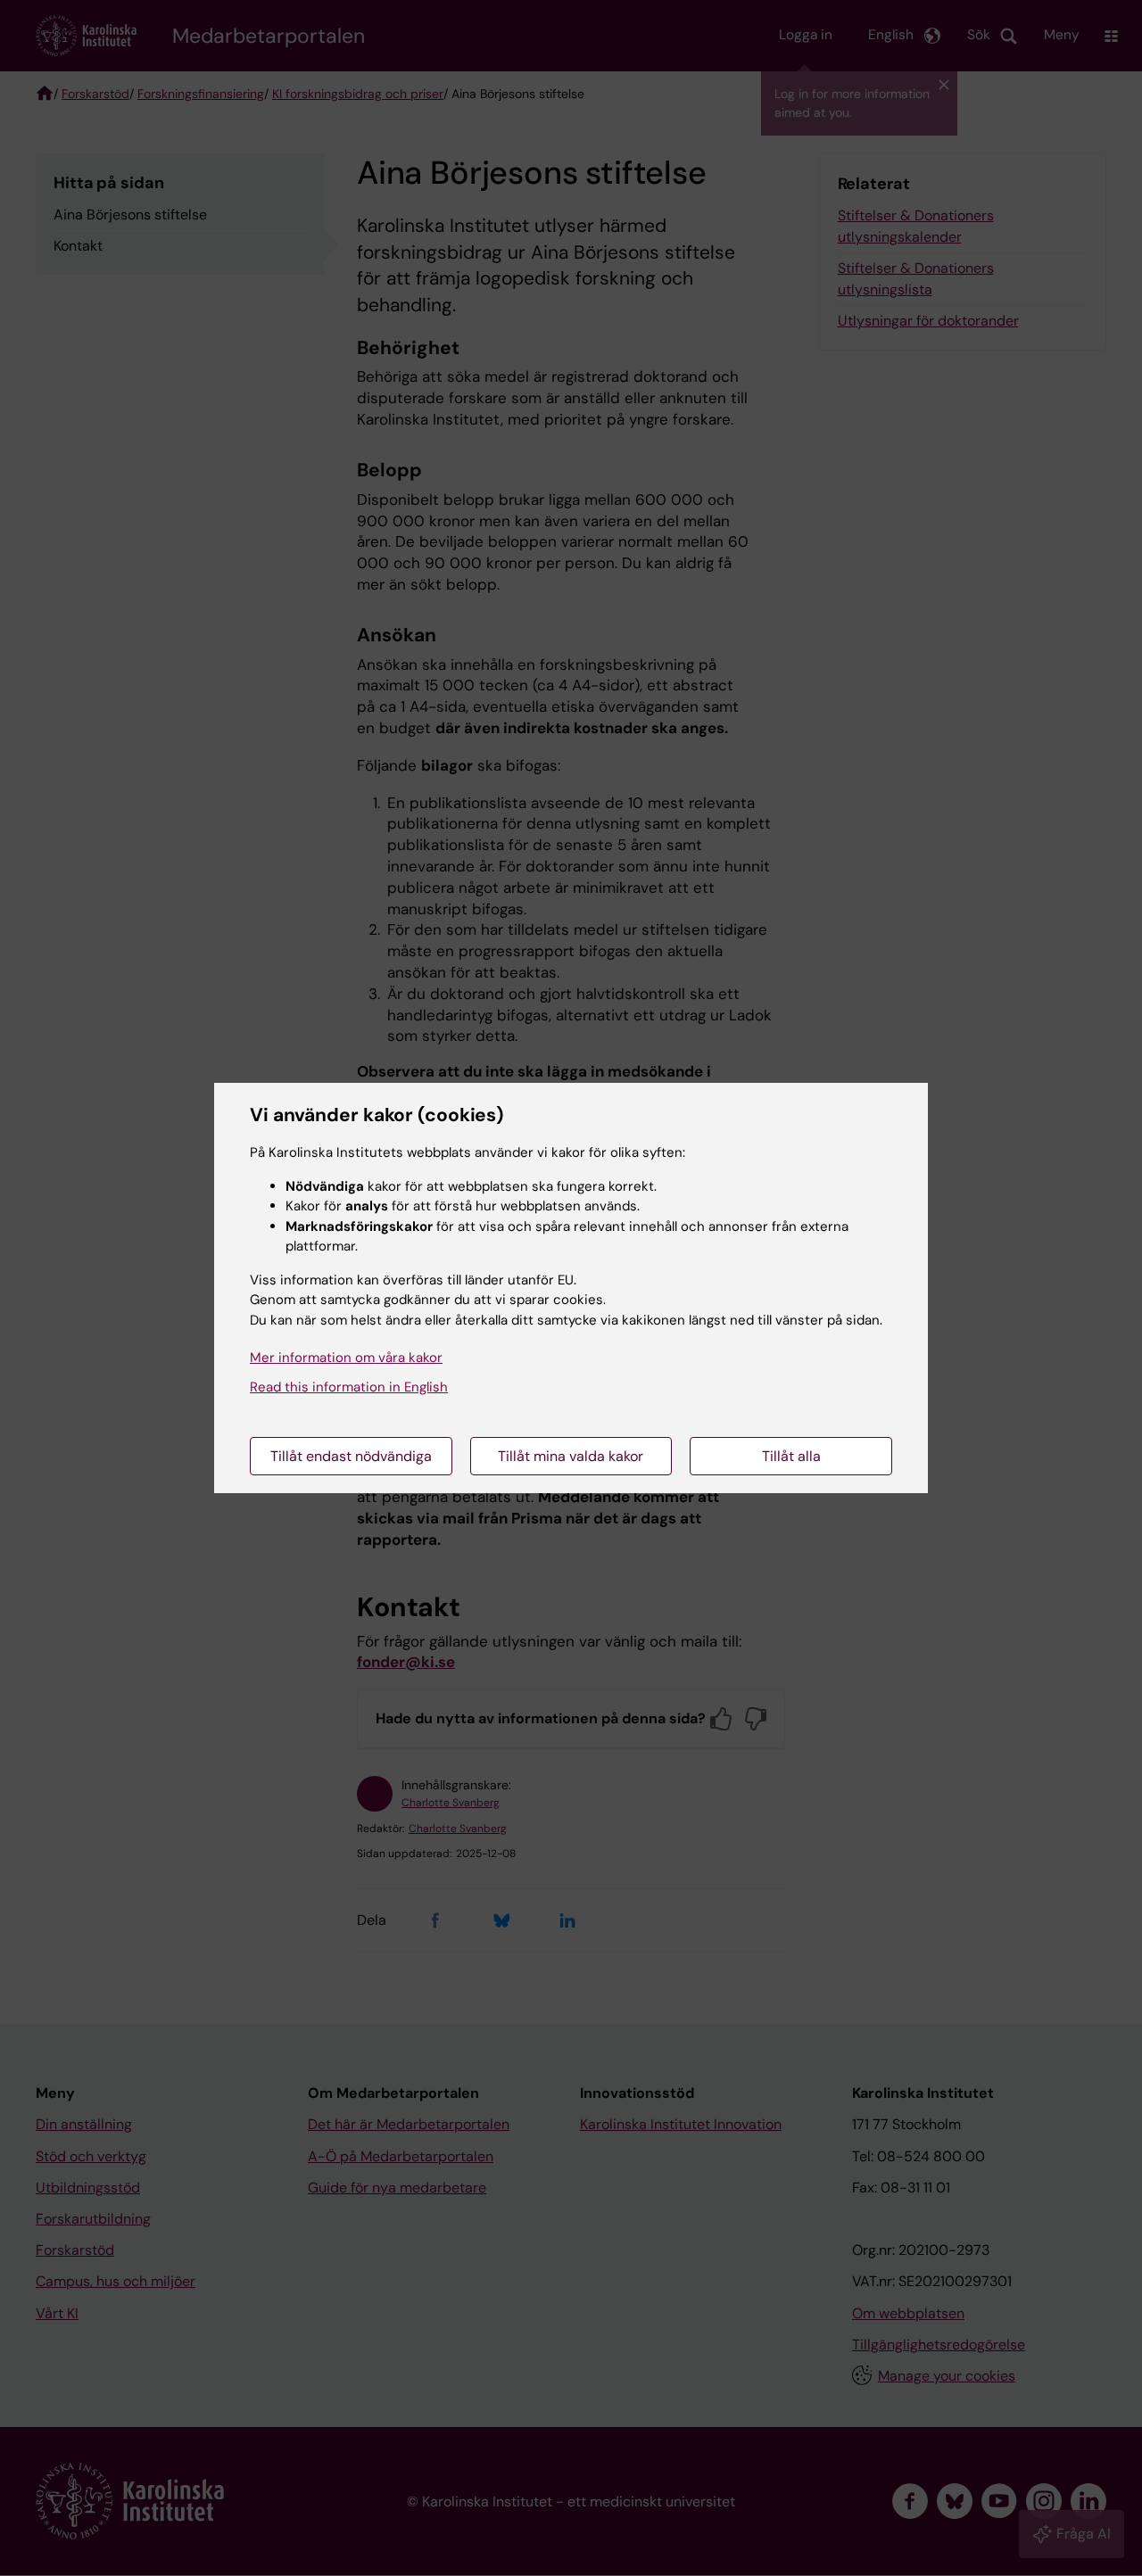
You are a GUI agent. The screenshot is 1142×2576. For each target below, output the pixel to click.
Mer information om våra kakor (346, 1358)
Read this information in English (349, 1387)
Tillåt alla (791, 1456)
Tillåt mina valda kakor (571, 1456)
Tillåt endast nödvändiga (351, 1456)
